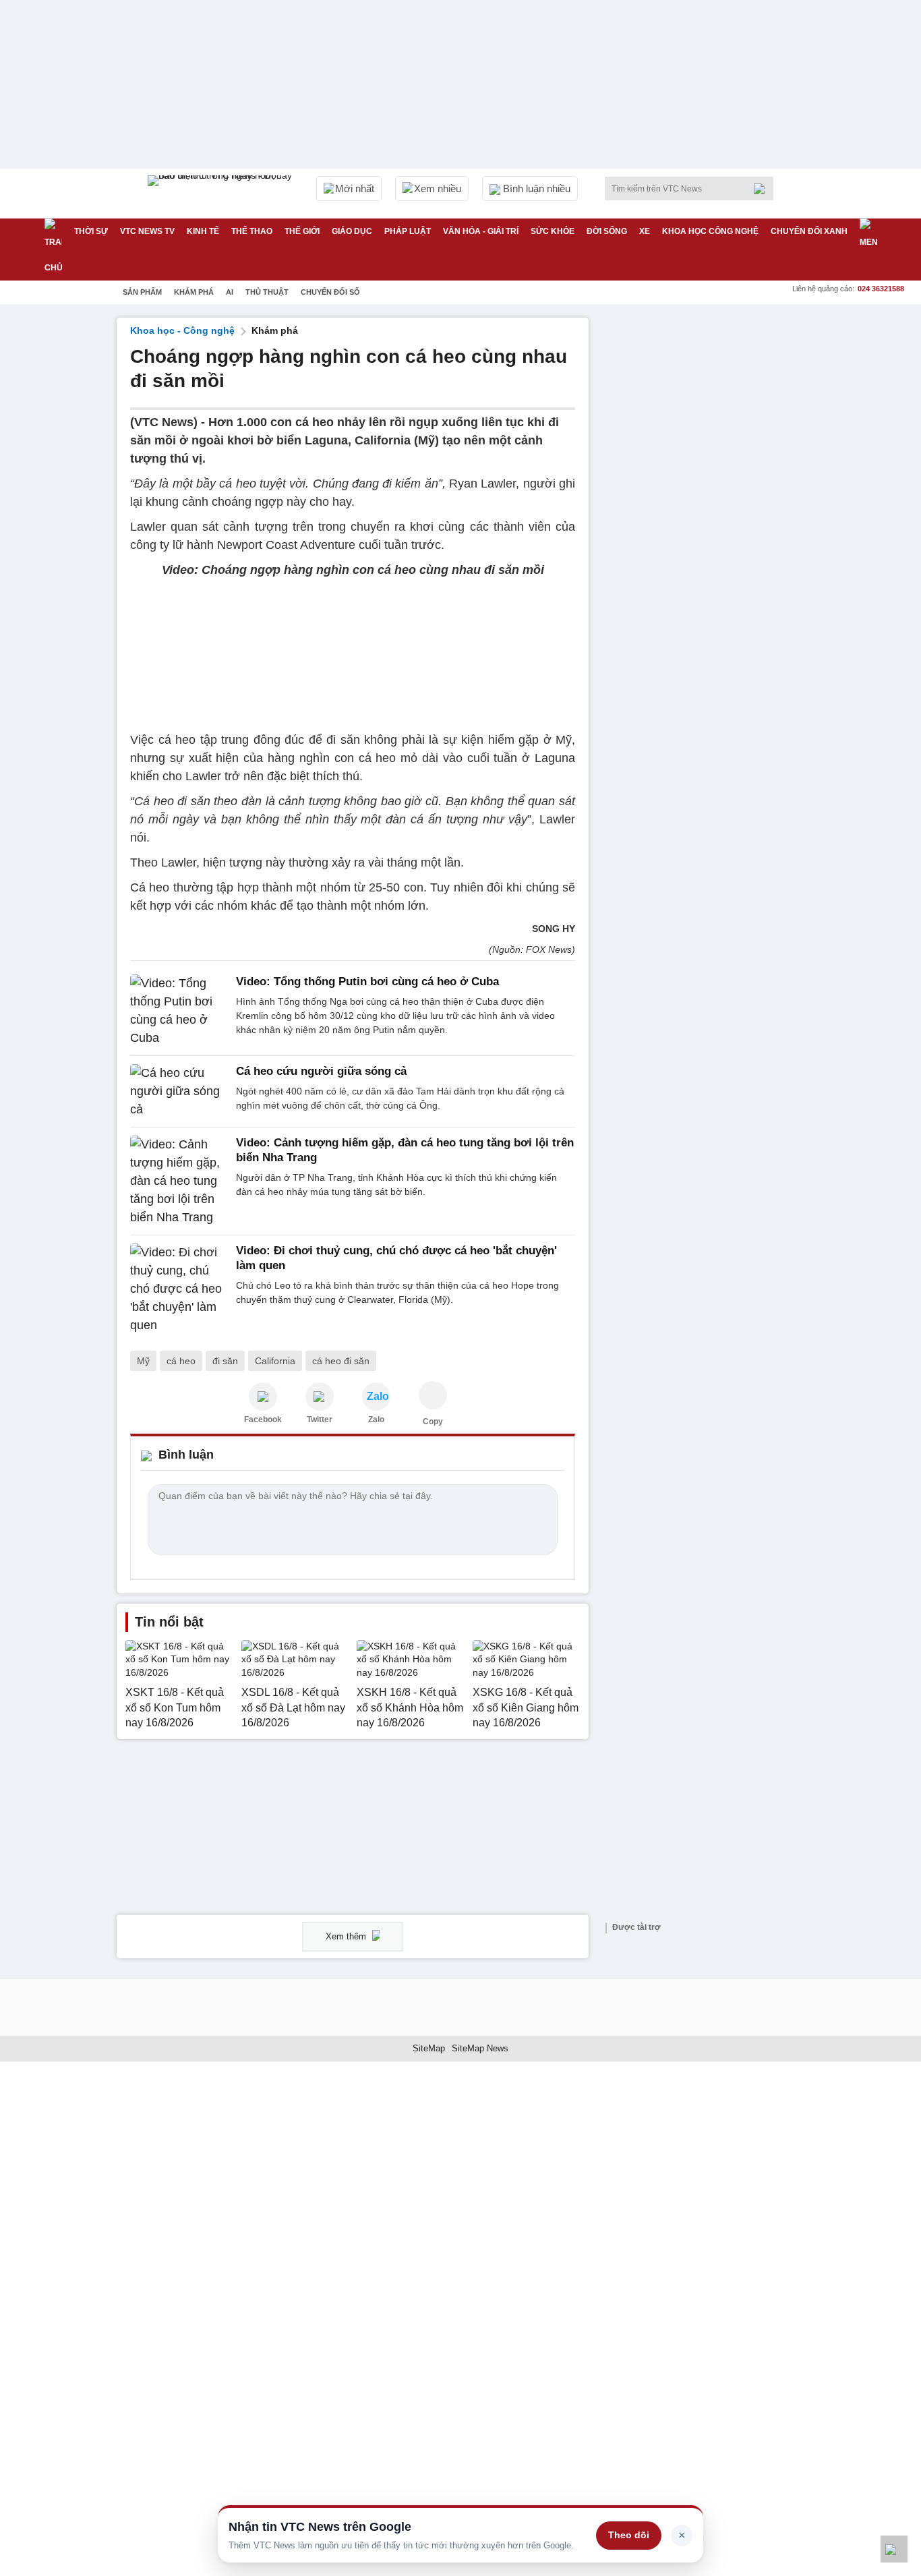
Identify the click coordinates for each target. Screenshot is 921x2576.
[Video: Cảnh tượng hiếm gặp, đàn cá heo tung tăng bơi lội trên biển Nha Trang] (179, 1181)
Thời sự (91, 231)
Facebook (263, 1419)
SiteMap (429, 2048)
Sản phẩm (142, 292)
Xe (645, 231)
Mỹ (143, 1361)
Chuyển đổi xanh (809, 231)
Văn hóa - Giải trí (481, 231)
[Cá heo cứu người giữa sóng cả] (179, 1091)
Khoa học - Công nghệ (182, 330)
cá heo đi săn (341, 1361)
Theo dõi (629, 2535)
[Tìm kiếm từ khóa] (763, 189)
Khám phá (194, 292)
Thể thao (252, 231)
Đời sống (607, 231)
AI (230, 292)
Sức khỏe (553, 231)
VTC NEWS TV (147, 231)
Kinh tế (203, 231)
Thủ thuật (267, 292)
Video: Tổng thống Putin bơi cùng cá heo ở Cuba (367, 982)
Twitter (320, 1419)
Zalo (376, 1419)
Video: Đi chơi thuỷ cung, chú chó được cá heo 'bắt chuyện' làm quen (396, 1258)
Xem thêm (347, 1936)
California (275, 1361)
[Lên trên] (894, 2549)
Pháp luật (408, 231)
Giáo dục (352, 231)
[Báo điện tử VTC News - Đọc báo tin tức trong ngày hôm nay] (222, 194)
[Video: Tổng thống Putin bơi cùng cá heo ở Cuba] (179, 1011)
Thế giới (302, 231)
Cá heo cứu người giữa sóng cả (321, 1071)
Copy (433, 1422)
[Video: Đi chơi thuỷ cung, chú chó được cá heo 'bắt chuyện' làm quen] (179, 1289)
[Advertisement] (703, 520)
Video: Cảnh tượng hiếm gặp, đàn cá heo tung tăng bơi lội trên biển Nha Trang (405, 1150)
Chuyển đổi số (330, 292)
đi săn (225, 1361)
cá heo (181, 1361)
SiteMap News (480, 2048)
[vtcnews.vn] (263, 1397)
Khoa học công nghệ (710, 231)
